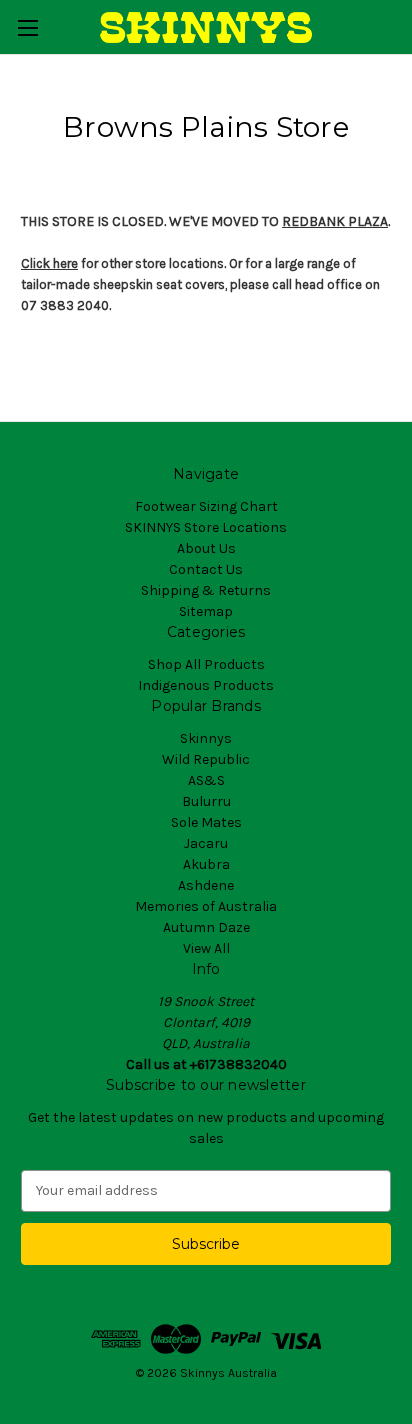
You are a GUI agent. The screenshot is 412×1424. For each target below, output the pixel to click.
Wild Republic (206, 759)
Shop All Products (206, 664)
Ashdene (206, 885)
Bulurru (206, 801)
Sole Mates (206, 822)
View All (206, 948)
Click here (49, 263)
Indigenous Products (206, 685)
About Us (206, 548)
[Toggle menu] (27, 27)
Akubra (206, 864)
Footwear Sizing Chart (206, 506)
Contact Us (206, 569)
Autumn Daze (206, 927)
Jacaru (206, 843)
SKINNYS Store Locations (206, 527)
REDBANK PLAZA (335, 221)
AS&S (206, 780)
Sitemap (206, 611)
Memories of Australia (206, 906)
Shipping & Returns (206, 590)
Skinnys (206, 738)
